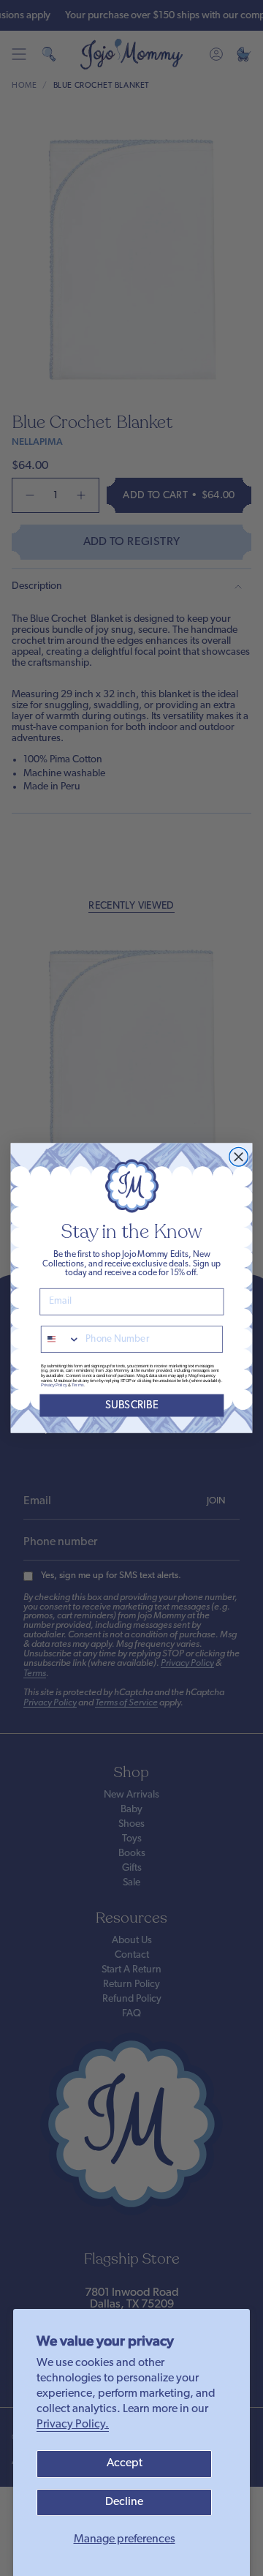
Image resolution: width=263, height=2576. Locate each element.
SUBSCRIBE (132, 1406)
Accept (125, 2463)
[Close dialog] (239, 1157)
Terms (77, 1385)
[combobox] (61, 1339)
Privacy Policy (54, 1385)
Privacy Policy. (73, 2425)
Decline (124, 2502)
